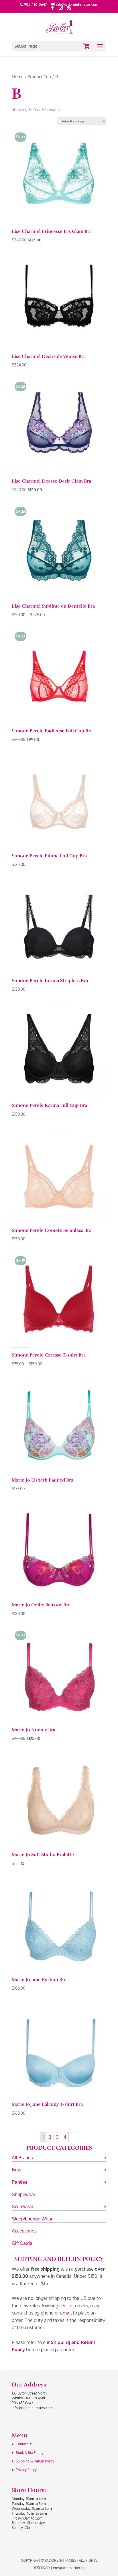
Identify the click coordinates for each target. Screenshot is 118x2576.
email (66, 2313)
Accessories (24, 2231)
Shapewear (23, 2195)
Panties (19, 2182)
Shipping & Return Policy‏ (35, 2461)
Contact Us (24, 2444)
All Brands (22, 2158)
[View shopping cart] (87, 46)
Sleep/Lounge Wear (32, 2219)
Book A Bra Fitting (30, 2453)
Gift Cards (22, 2243)
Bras (16, 2170)
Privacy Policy (26, 2470)
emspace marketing (69, 2568)
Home (18, 77)
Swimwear (22, 2207)
